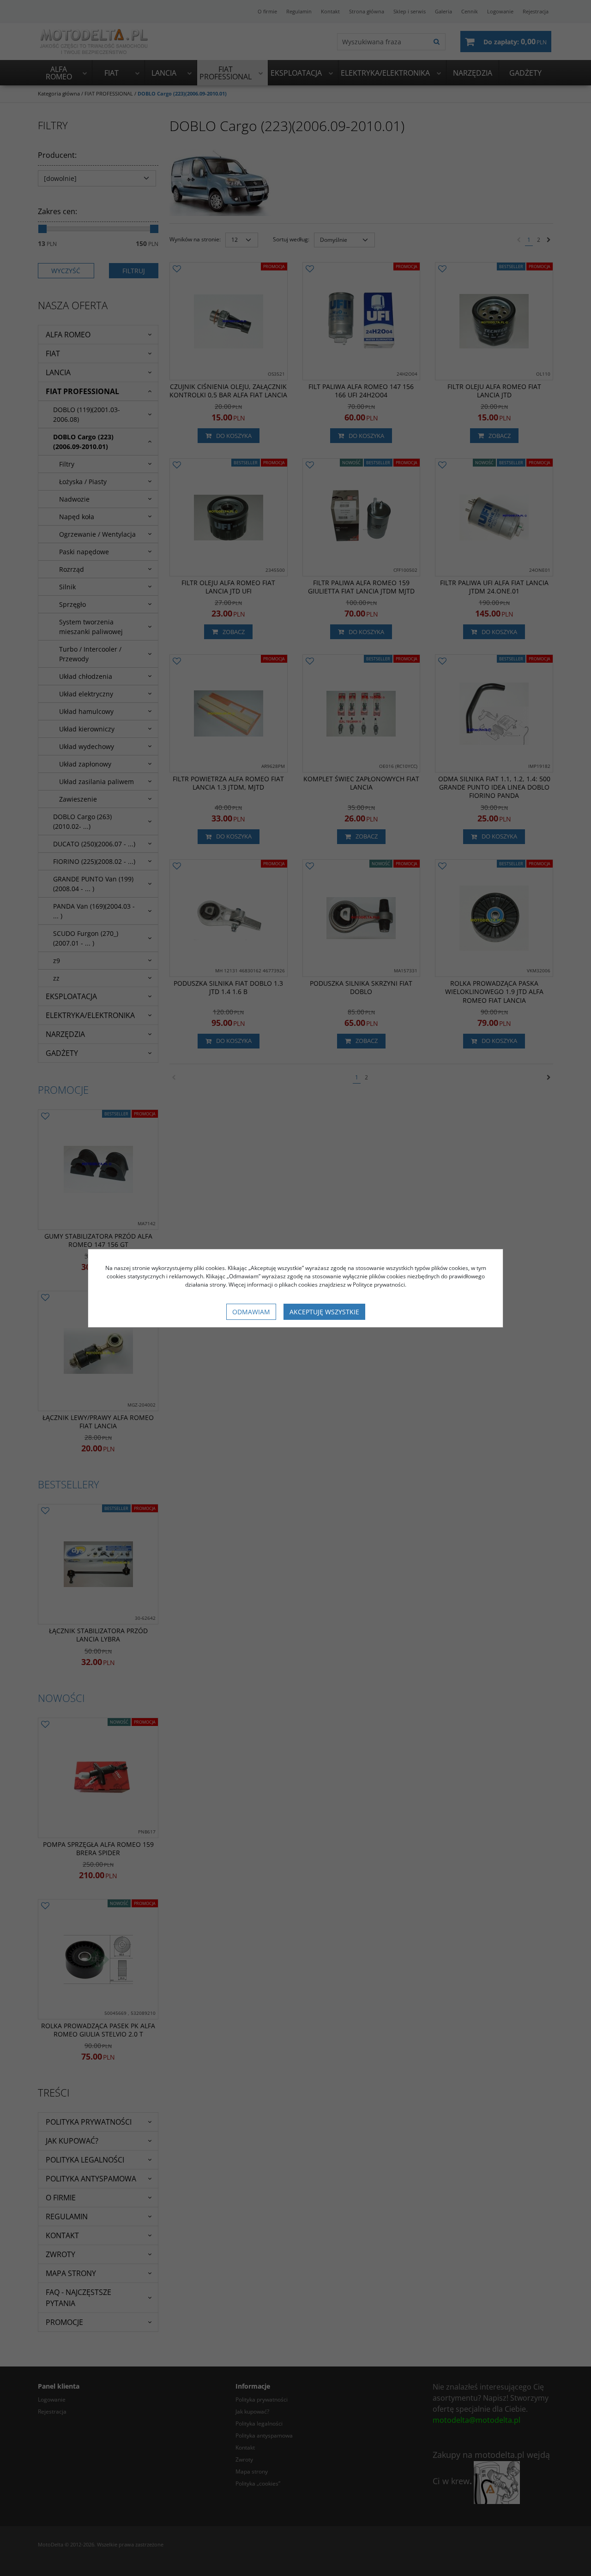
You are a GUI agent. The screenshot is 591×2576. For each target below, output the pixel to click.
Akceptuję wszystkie (324, 1312)
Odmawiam (251, 1312)
